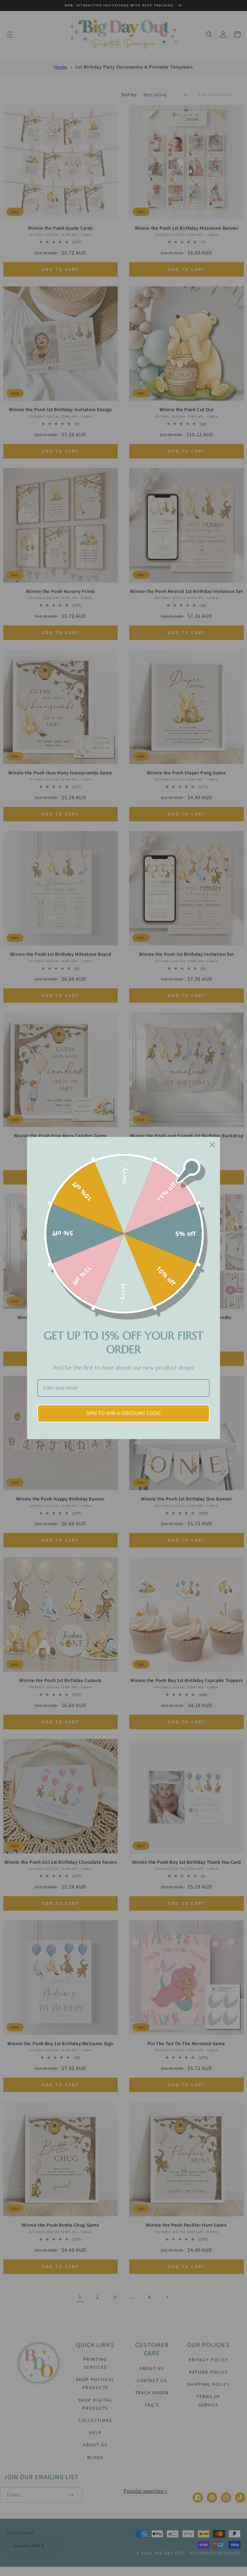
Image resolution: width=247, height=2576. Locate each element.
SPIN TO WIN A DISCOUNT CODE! (123, 1413)
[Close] (212, 1145)
